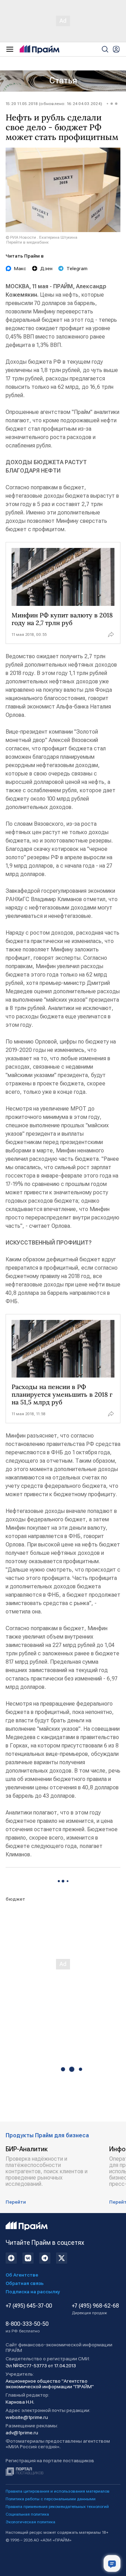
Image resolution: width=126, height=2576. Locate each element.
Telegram (77, 268)
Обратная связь (25, 2283)
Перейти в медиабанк (27, 242)
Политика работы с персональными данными (51, 2499)
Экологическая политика (30, 2522)
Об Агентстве (22, 2275)
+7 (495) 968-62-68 (95, 2309)
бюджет (15, 1899)
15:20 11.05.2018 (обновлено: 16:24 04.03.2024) (54, 104)
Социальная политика (27, 2514)
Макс (20, 268)
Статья (63, 81)
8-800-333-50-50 (27, 2327)
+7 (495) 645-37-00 (29, 2306)
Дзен (46, 268)
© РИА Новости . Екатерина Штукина (41, 237)
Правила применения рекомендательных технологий (57, 2507)
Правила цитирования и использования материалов (58, 2491)
